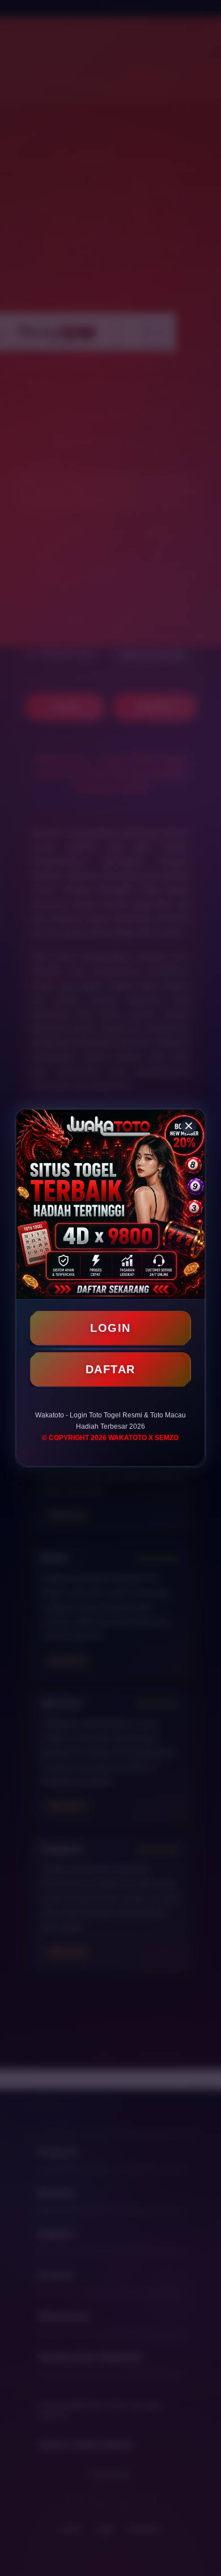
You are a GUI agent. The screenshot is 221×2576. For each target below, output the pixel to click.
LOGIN (110, 1328)
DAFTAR (110, 1369)
